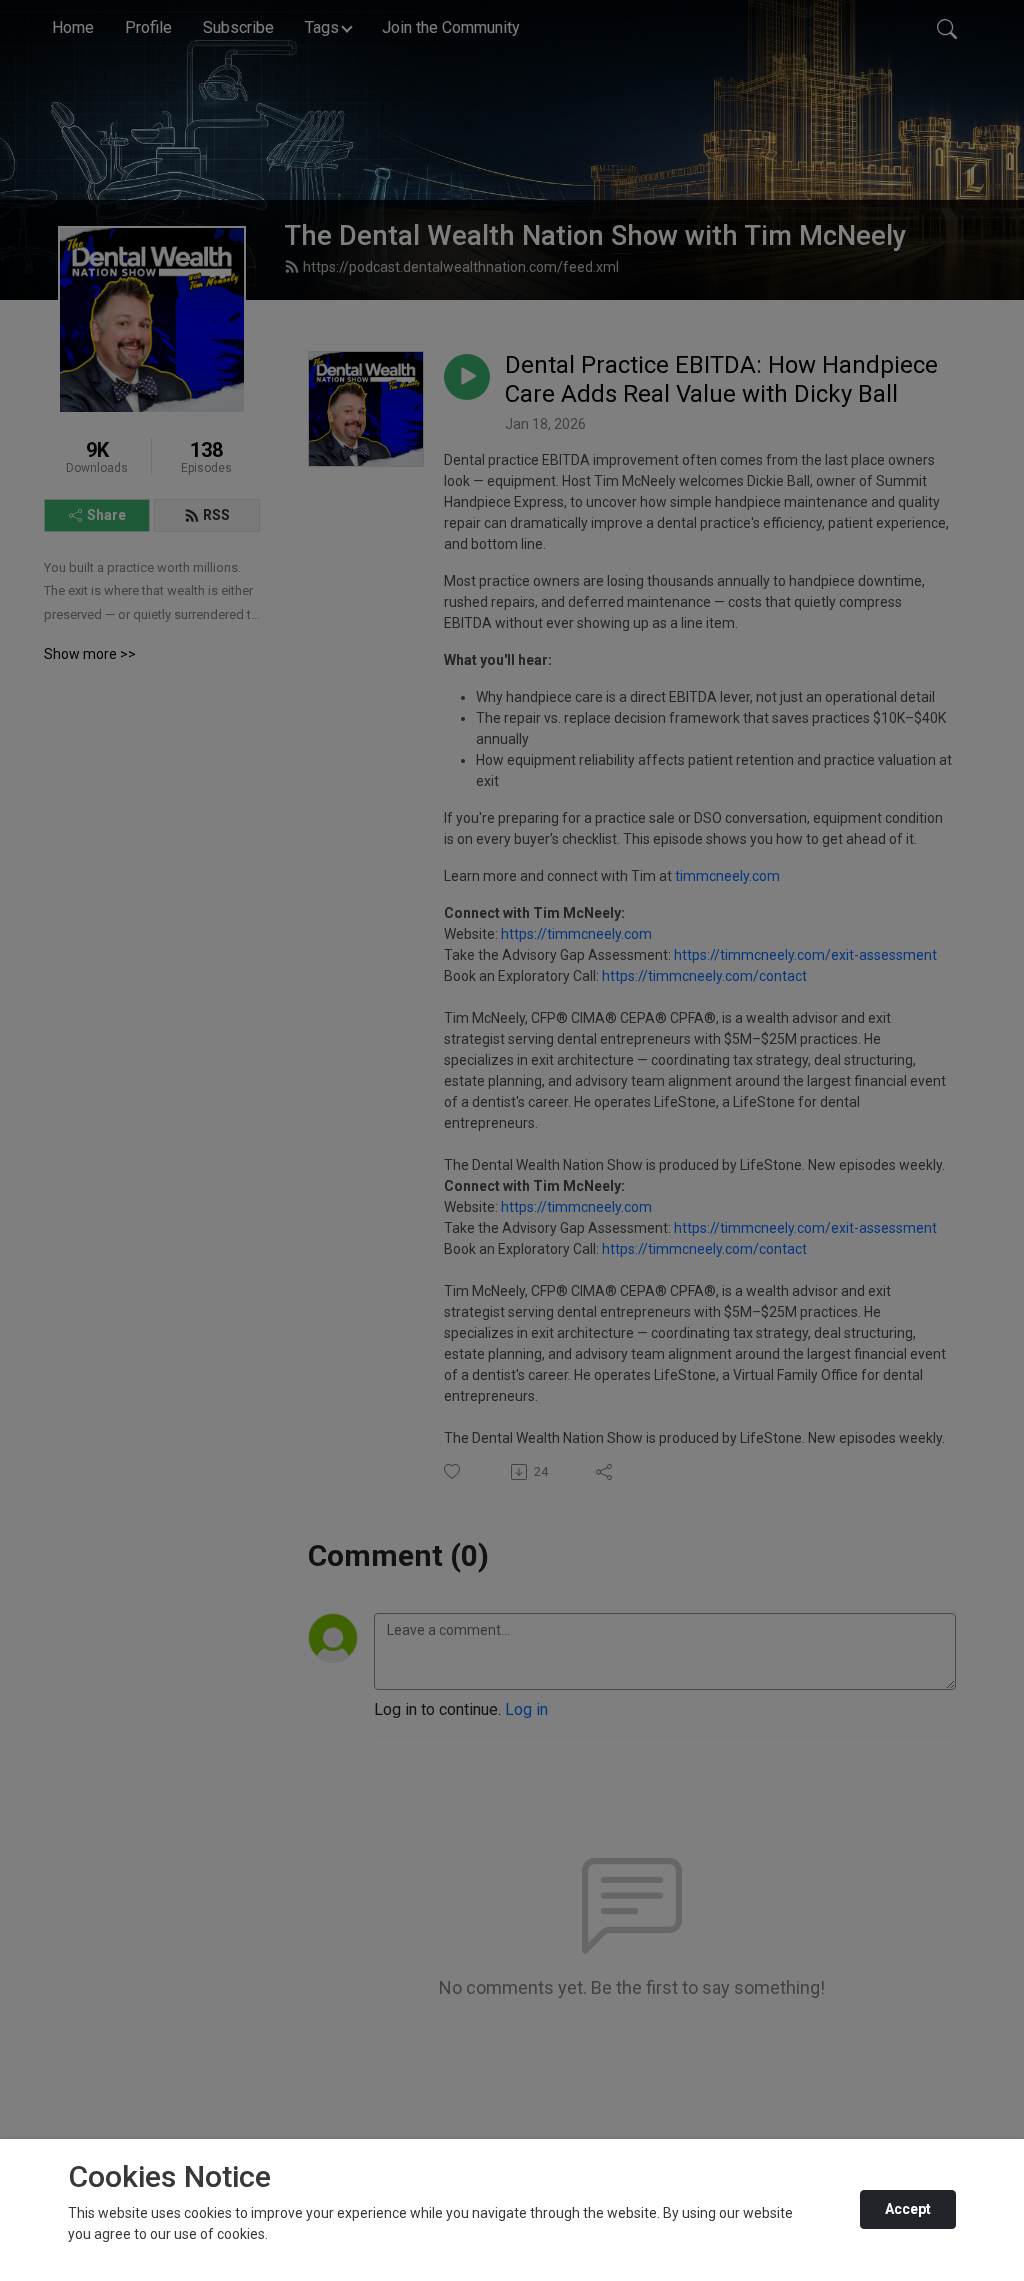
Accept (908, 2209)
